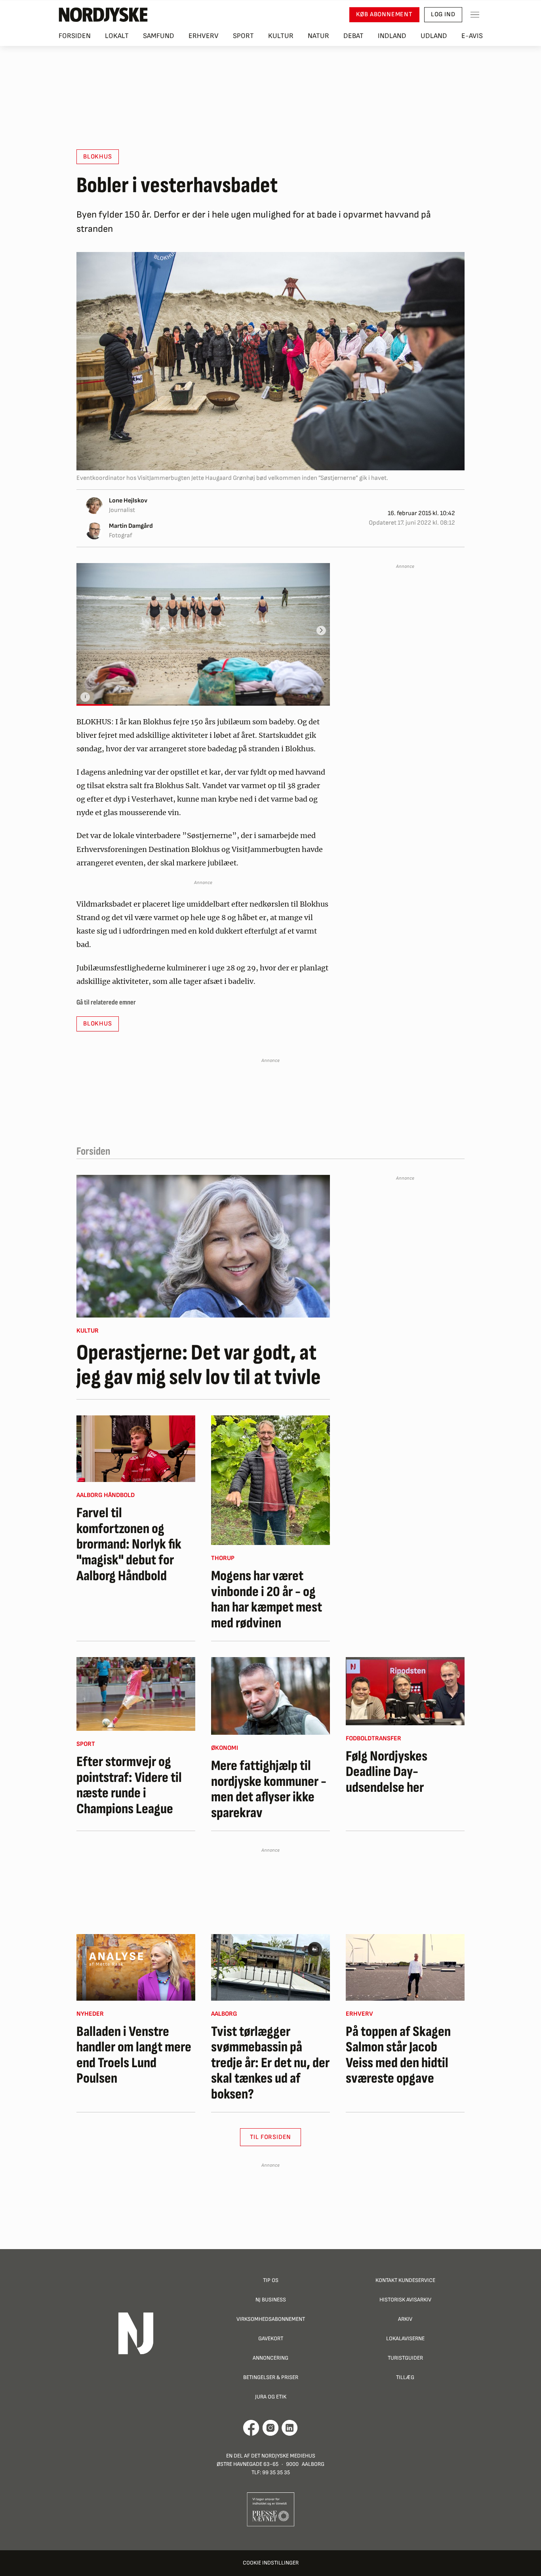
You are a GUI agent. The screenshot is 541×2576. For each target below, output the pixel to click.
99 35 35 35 (276, 2472)
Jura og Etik (271, 2397)
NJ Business (271, 2300)
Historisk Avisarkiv (405, 2300)
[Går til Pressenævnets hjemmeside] (271, 2509)
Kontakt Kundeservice (405, 2280)
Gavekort (271, 2338)
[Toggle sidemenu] (475, 15)
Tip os (271, 2280)
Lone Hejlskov (128, 501)
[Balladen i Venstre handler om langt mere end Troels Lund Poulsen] (136, 1967)
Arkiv (405, 2319)
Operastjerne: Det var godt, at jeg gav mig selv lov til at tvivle (199, 1365)
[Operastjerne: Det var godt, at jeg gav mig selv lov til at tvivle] (203, 1246)
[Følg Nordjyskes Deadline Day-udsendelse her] (405, 1691)
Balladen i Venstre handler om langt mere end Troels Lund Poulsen (134, 2055)
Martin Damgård (131, 526)
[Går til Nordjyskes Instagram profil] (270, 2428)
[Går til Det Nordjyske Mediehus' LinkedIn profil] (290, 2428)
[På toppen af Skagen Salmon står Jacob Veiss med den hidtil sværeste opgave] (405, 1967)
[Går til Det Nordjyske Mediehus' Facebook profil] (251, 2428)
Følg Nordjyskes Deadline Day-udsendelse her (387, 1772)
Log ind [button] (443, 14)
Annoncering (270, 2358)
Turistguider (405, 2358)
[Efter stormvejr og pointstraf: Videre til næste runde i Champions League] (136, 1694)
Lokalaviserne (405, 2338)
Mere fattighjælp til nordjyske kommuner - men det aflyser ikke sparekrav (269, 1789)
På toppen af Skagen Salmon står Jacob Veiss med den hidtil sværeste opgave (398, 2055)
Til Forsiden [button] (271, 2137)
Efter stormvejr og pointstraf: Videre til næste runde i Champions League (129, 1785)
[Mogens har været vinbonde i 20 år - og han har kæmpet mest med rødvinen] (270, 1480)
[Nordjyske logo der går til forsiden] (103, 15)
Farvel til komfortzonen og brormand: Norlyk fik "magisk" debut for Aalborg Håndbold (129, 1545)
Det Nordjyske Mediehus (283, 2456)
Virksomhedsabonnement (271, 2319)
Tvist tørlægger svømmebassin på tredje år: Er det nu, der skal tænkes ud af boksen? (270, 2063)
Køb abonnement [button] (384, 14)
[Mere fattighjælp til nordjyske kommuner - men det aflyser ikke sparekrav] (270, 1696)
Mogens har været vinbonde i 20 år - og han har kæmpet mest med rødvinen (267, 1600)
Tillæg (405, 2377)
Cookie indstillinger (271, 2563)
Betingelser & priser (271, 2377)
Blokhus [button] (98, 157)
